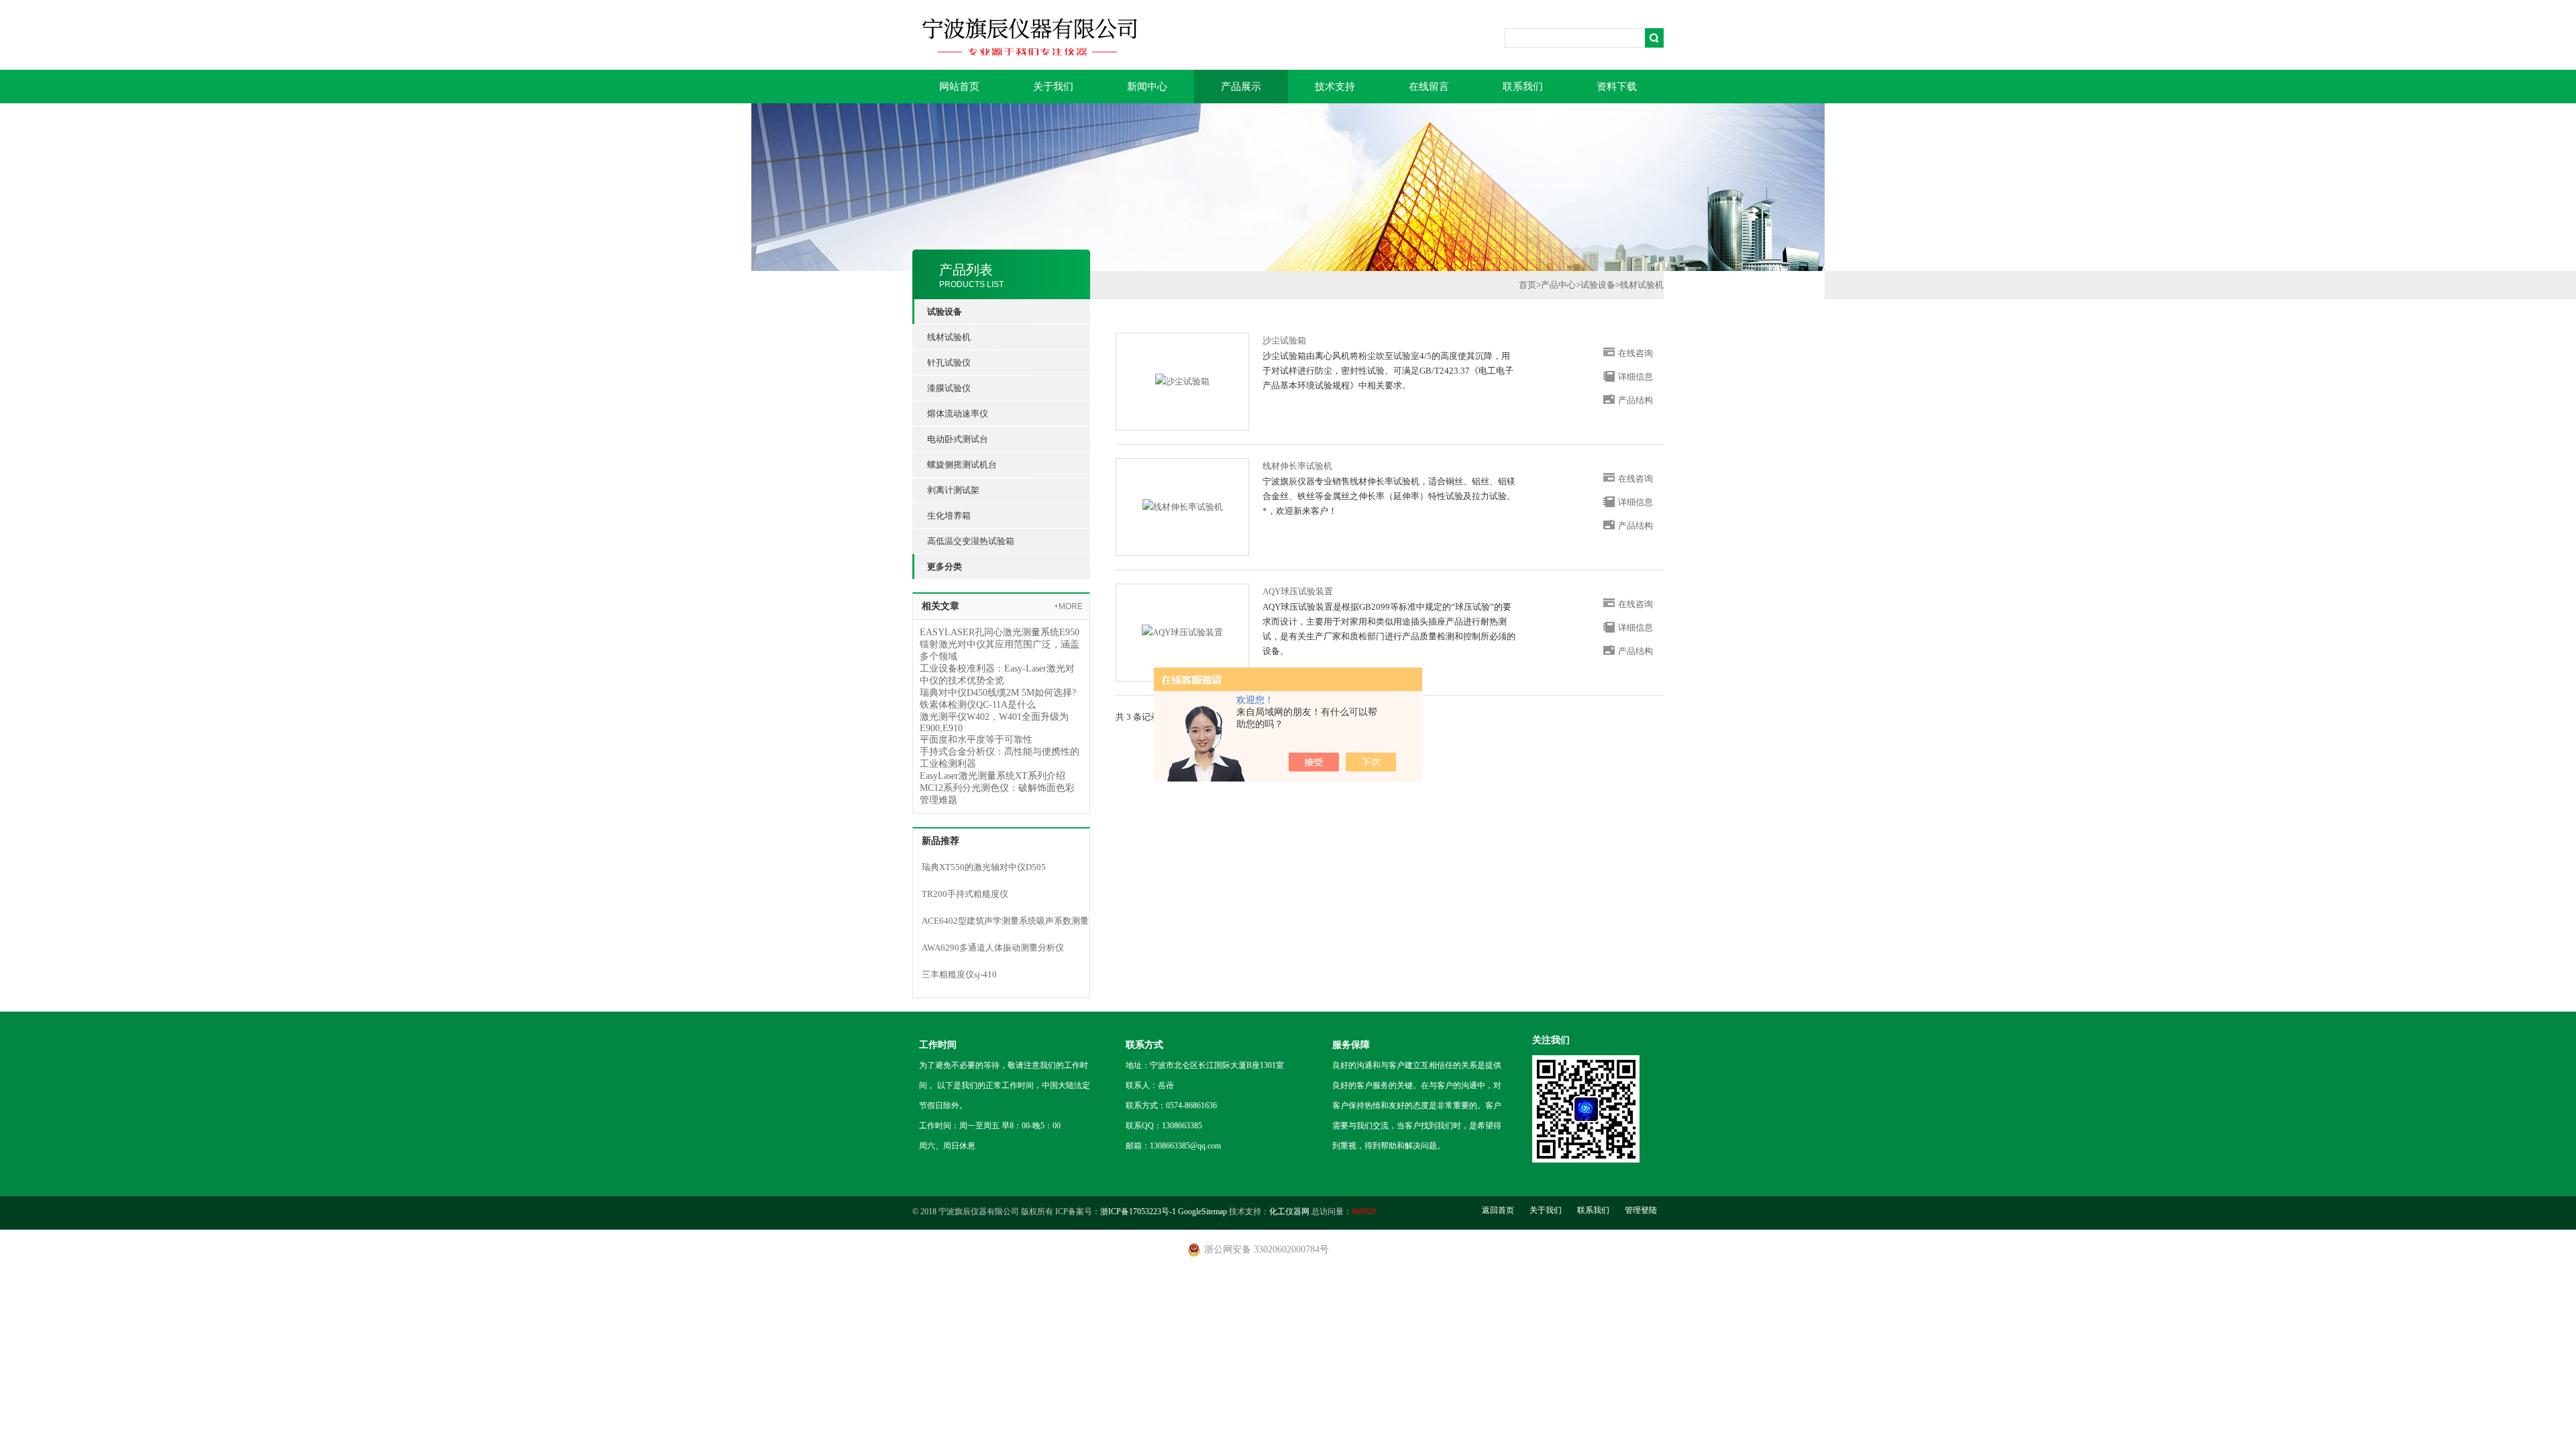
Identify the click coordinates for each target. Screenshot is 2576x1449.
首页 (1527, 285)
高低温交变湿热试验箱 (971, 541)
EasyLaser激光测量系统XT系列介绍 (992, 776)
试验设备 (1598, 285)
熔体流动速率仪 (958, 414)
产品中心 (1558, 285)
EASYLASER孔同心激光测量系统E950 (1000, 632)
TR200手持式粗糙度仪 (965, 894)
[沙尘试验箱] (1182, 381)
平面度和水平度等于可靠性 (976, 740)
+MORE (1068, 606)
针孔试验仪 (949, 363)
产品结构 (1635, 400)
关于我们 (1053, 87)
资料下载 (1617, 87)
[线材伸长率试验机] (1183, 506)
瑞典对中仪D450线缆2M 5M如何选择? (998, 693)
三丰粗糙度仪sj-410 (959, 974)
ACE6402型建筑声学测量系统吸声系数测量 (1005, 921)
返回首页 (1498, 1210)
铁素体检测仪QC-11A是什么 (978, 705)
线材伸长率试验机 (1297, 466)
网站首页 (959, 87)
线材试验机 (949, 337)
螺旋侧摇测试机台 (962, 465)
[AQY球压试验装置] (1182, 632)
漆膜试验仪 (949, 388)
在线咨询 (1635, 353)
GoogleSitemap (1202, 1212)
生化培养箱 (949, 516)
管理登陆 (1641, 1210)
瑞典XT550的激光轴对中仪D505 (984, 867)
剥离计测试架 (953, 490)
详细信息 (1635, 377)
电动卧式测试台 (958, 439)
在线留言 (1429, 87)
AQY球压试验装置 (1298, 591)
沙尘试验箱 (1284, 340)
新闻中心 (1147, 87)
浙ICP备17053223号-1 (1138, 1212)
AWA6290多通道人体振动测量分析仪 (993, 948)
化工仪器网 (1289, 1212)
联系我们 (1523, 87)
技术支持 (1335, 87)
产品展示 (1241, 87)
